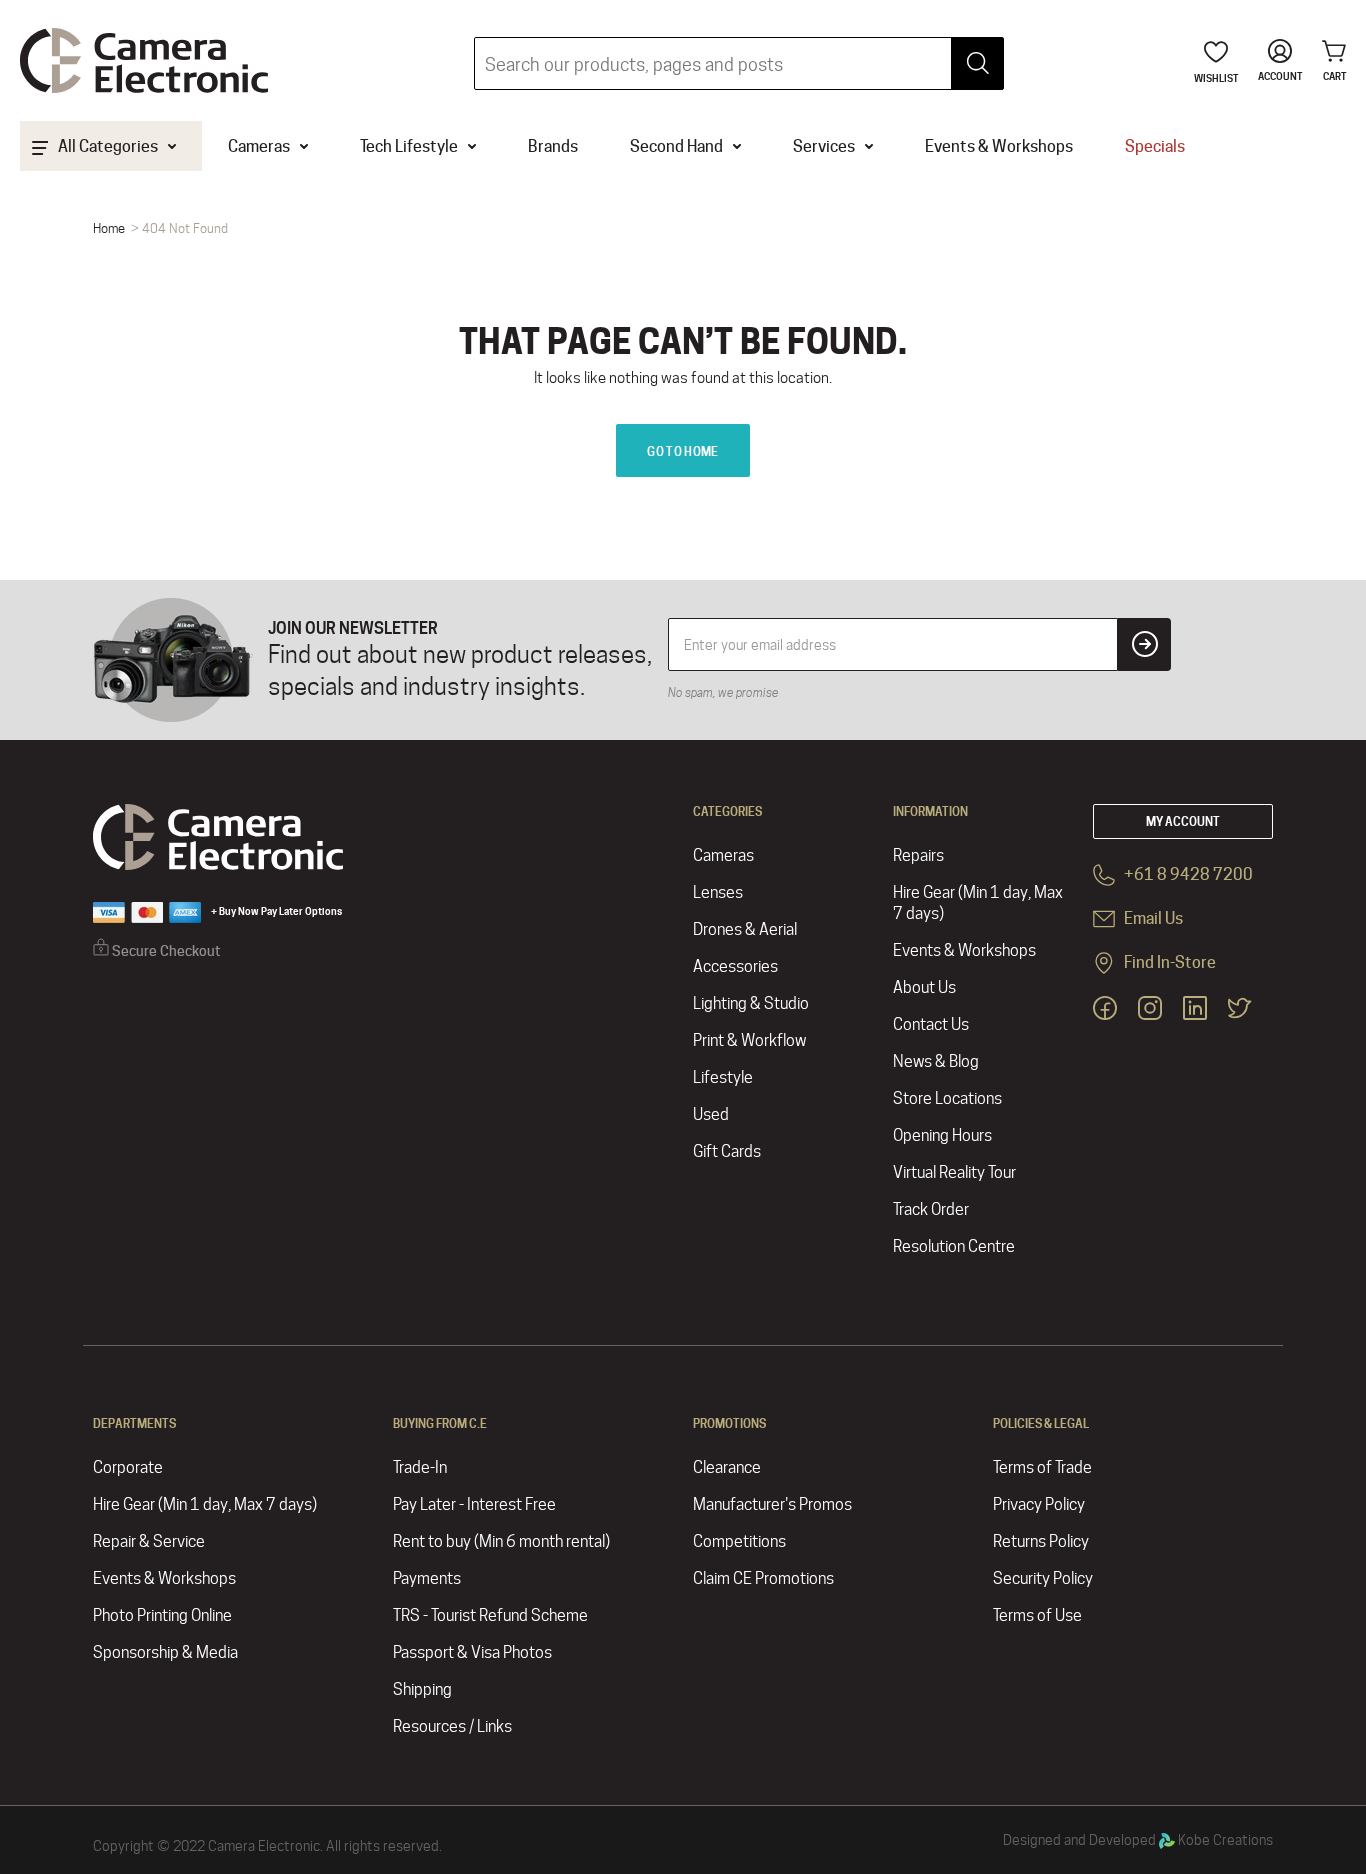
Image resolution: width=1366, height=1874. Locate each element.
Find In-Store (1168, 962)
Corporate (128, 1467)
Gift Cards (727, 1151)
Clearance (727, 1467)
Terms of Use (1037, 1615)
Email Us (1152, 918)
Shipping (422, 1689)
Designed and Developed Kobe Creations (1138, 1840)
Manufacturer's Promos (772, 1504)
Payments (427, 1578)
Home (109, 228)
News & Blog (936, 1061)
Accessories (735, 966)
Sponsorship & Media (165, 1652)
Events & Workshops (964, 950)
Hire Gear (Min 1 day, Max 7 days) (978, 903)
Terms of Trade (1042, 1467)
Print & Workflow (749, 1040)
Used (711, 1114)
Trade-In (420, 1467)
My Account (1183, 821)
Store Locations (947, 1098)
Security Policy (1043, 1578)
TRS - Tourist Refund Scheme (490, 1615)
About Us (924, 987)
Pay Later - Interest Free (474, 1504)
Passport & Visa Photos (472, 1652)
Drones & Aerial (745, 929)
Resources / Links (452, 1726)
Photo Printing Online (162, 1615)
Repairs (918, 855)
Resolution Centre (954, 1246)
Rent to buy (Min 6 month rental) (501, 1541)
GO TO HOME (683, 451)
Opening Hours (942, 1135)
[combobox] (739, 63)
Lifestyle (723, 1077)
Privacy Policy (1039, 1504)
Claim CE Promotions (763, 1578)
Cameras (723, 855)
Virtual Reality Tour (954, 1172)
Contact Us (931, 1024)
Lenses (718, 892)
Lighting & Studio (751, 1003)
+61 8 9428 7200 (1187, 874)
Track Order (931, 1209)
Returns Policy (1041, 1541)
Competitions (739, 1541)
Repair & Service (149, 1541)
